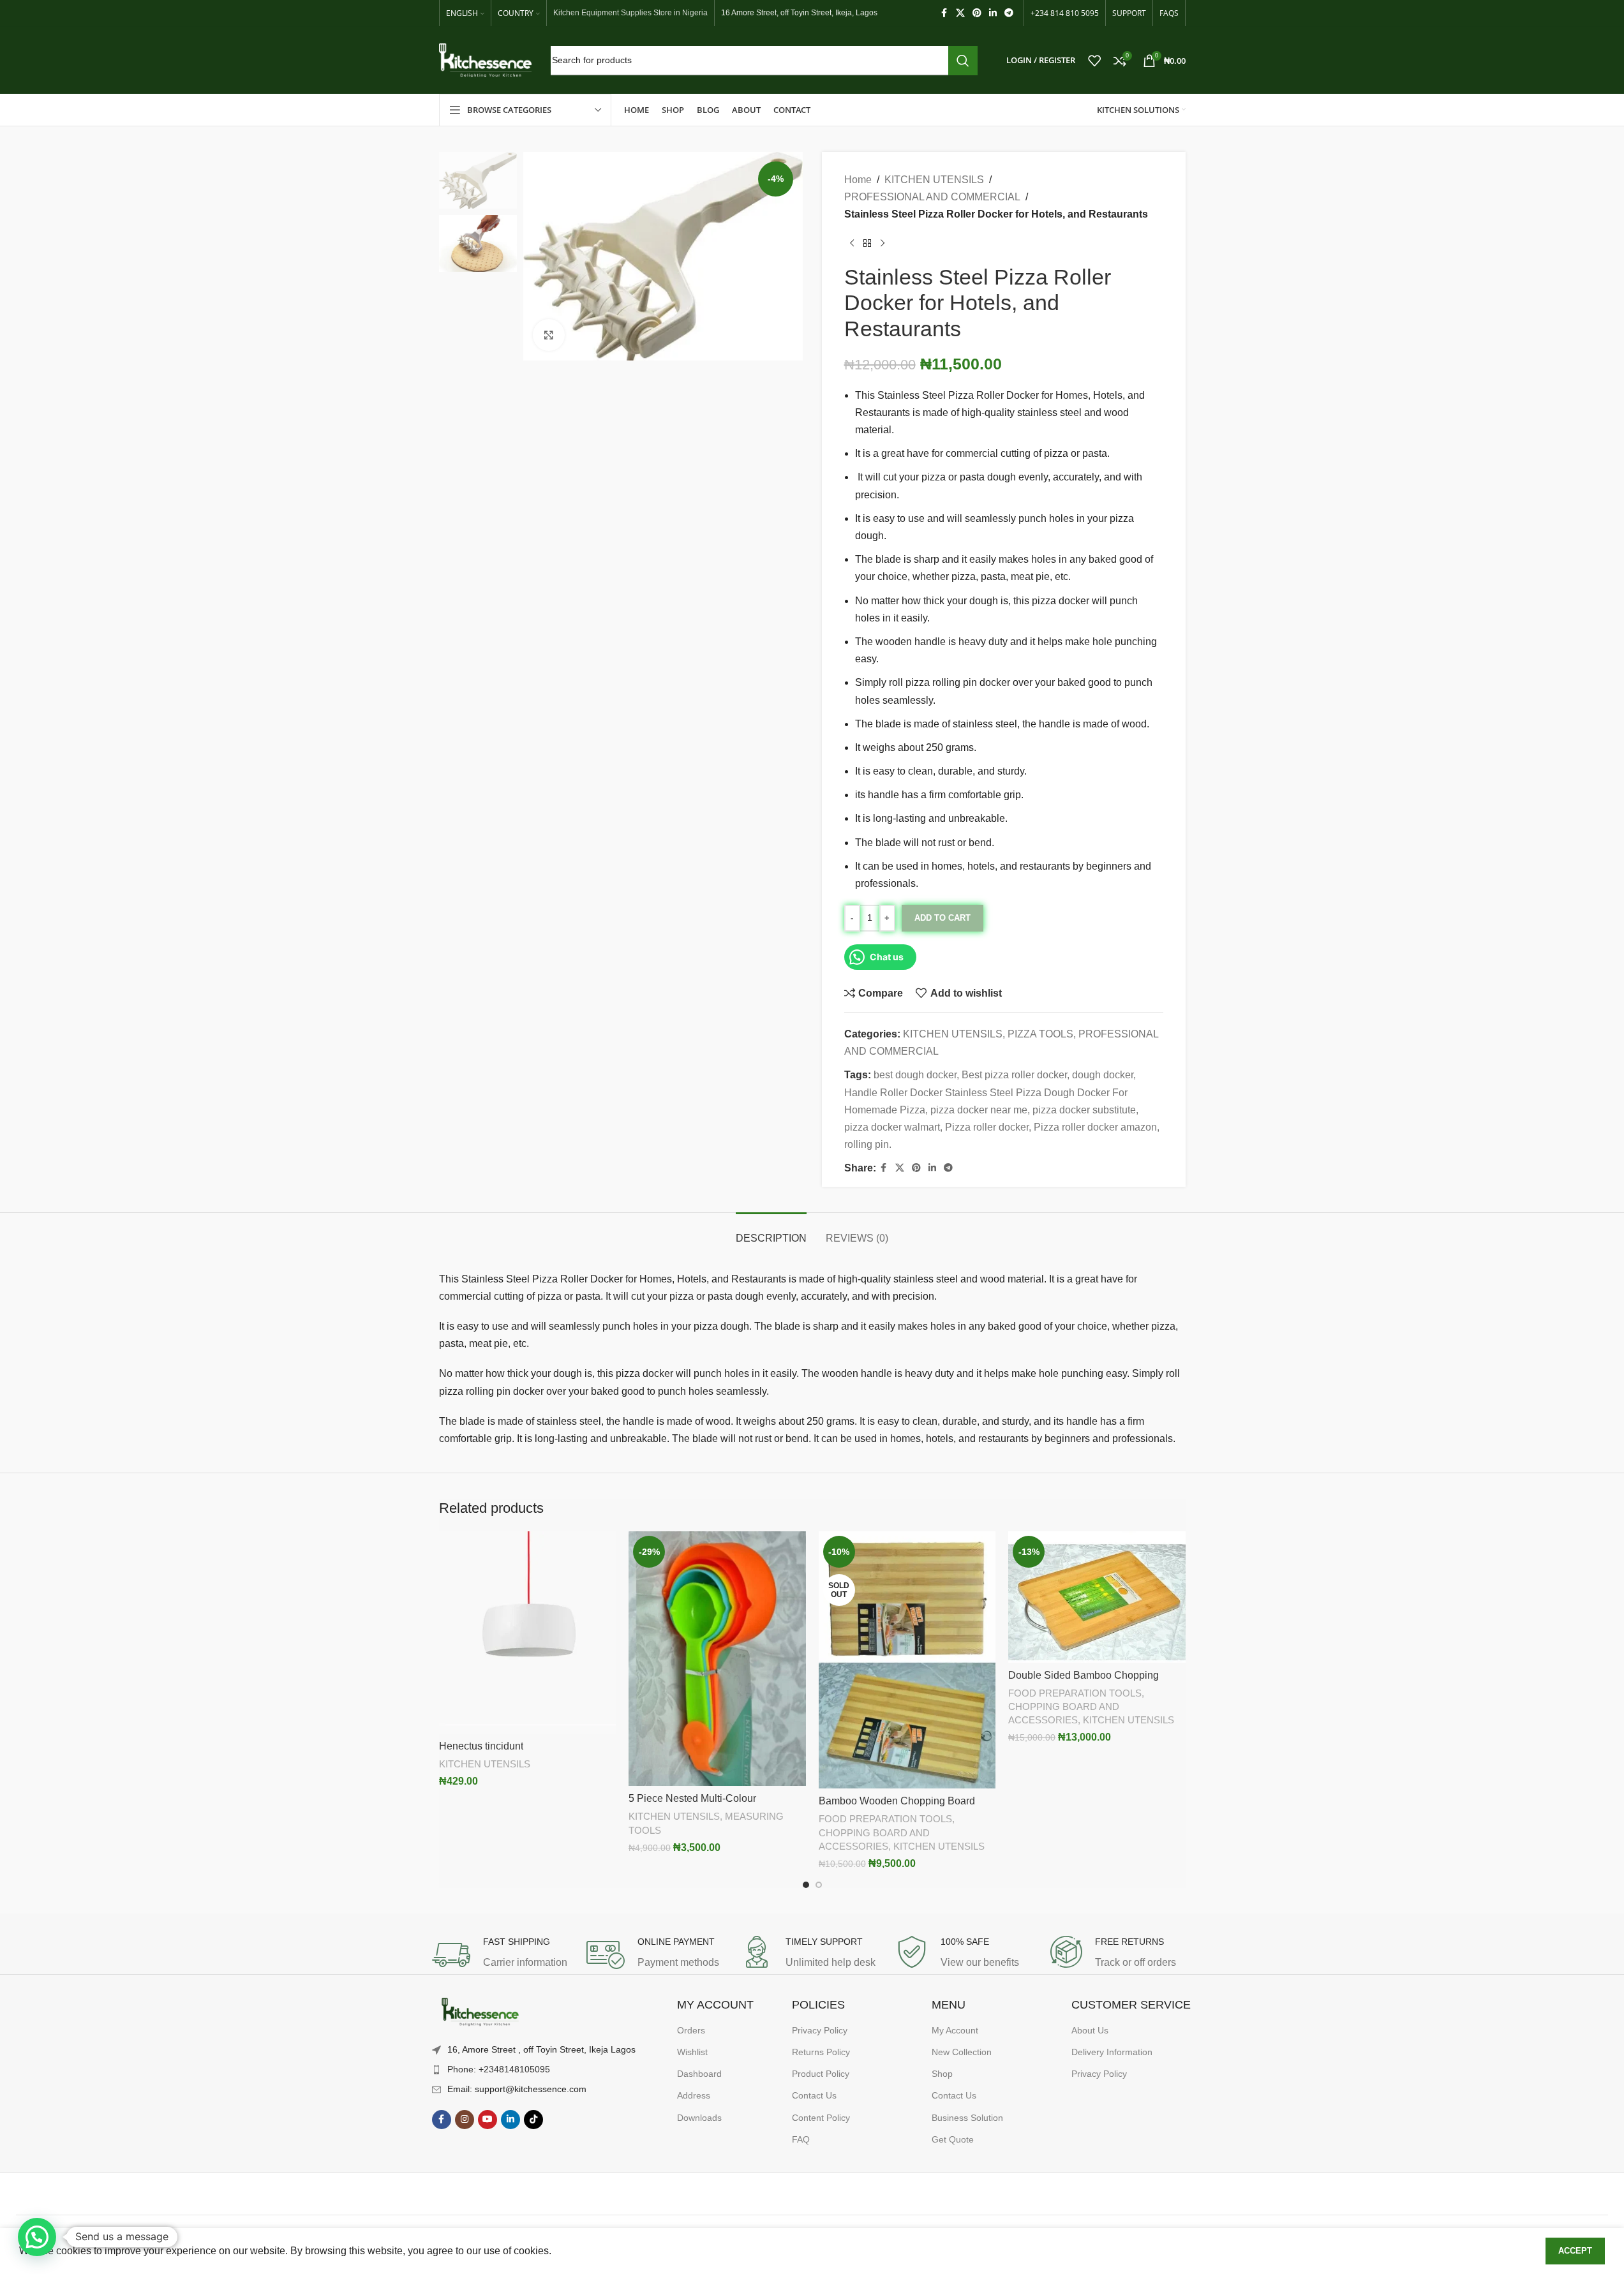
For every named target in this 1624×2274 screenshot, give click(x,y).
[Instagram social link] (465, 2120)
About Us (1090, 2030)
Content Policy (821, 2118)
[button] (37, 2237)
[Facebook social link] (944, 13)
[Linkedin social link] (993, 13)
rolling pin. (868, 1144)
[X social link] (960, 13)
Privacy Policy (820, 2030)
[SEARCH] (963, 61)
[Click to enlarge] (549, 335)
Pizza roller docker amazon (1095, 1127)
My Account (955, 2030)
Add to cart (942, 918)
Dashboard (699, 2074)
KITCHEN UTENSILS (934, 180)
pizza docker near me (979, 1110)
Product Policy (821, 2074)
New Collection (962, 2052)
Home (858, 180)
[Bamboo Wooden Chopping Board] (907, 1660)
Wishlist (692, 2052)
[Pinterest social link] (977, 13)
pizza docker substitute (1084, 1110)
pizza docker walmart (892, 1127)
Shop (942, 2074)
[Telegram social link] (1009, 13)
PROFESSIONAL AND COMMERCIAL (932, 197)
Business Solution (967, 2118)
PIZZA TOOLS (1040, 1034)
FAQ (801, 2139)
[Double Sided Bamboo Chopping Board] (1097, 1597)
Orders (691, 2030)
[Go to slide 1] (806, 1885)
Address (694, 2095)
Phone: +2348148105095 (499, 2069)
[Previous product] (852, 244)
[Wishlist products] (1094, 61)
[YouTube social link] (488, 2120)
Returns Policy (821, 2052)
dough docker (1103, 1075)
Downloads (699, 2118)
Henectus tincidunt (481, 1746)
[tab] (771, 1232)
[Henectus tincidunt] (528, 1632)
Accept (1575, 2251)
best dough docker (915, 1075)
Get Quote (953, 2139)
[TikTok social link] (533, 2120)
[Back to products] (867, 244)
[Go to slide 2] (819, 1885)
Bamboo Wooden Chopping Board (897, 1801)
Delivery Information (1112, 2052)
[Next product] (883, 244)
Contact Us (814, 2095)
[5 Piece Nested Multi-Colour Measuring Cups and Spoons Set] (717, 1659)
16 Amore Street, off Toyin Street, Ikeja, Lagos (799, 13)
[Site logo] (485, 60)
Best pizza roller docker (1014, 1075)
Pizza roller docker (987, 1127)
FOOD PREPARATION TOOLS (885, 1819)
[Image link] (480, 2013)
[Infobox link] (503, 1955)
